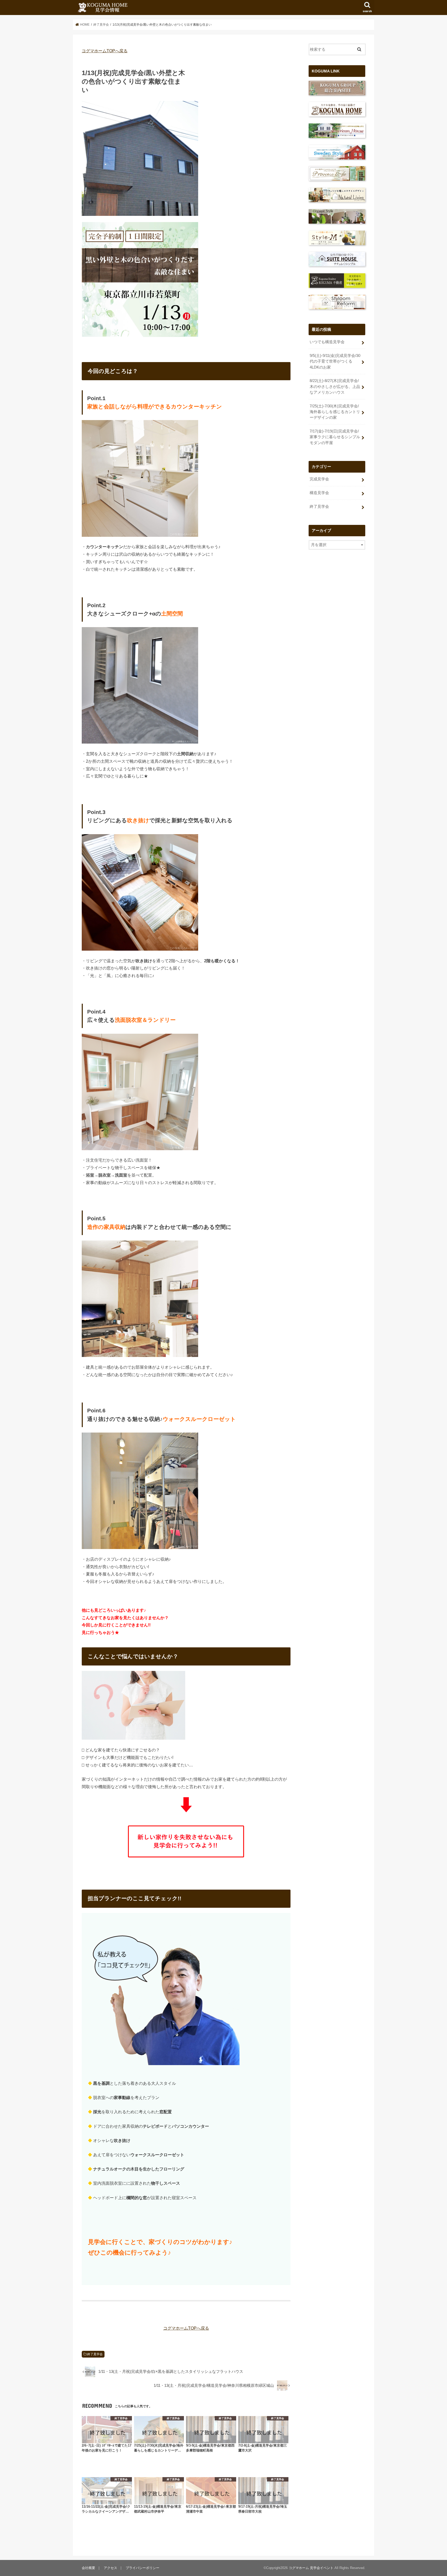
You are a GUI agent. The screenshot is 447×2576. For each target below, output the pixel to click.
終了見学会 (95, 2354)
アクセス (110, 2568)
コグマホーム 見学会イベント (311, 2568)
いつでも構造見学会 (327, 342)
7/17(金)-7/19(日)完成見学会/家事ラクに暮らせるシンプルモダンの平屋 (335, 437)
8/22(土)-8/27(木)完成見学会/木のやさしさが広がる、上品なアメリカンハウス (335, 386)
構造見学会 (319, 493)
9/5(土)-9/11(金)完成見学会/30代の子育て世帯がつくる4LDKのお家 (335, 361)
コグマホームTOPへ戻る (105, 51)
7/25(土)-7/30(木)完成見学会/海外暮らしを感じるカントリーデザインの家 (335, 412)
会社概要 (88, 2568)
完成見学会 (319, 479)
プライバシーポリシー (143, 2568)
